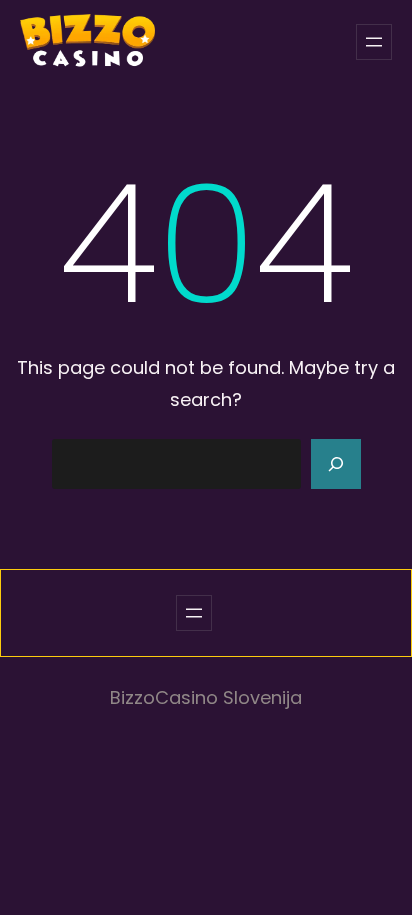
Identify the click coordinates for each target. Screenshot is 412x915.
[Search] (336, 464)
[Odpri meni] (374, 42)
